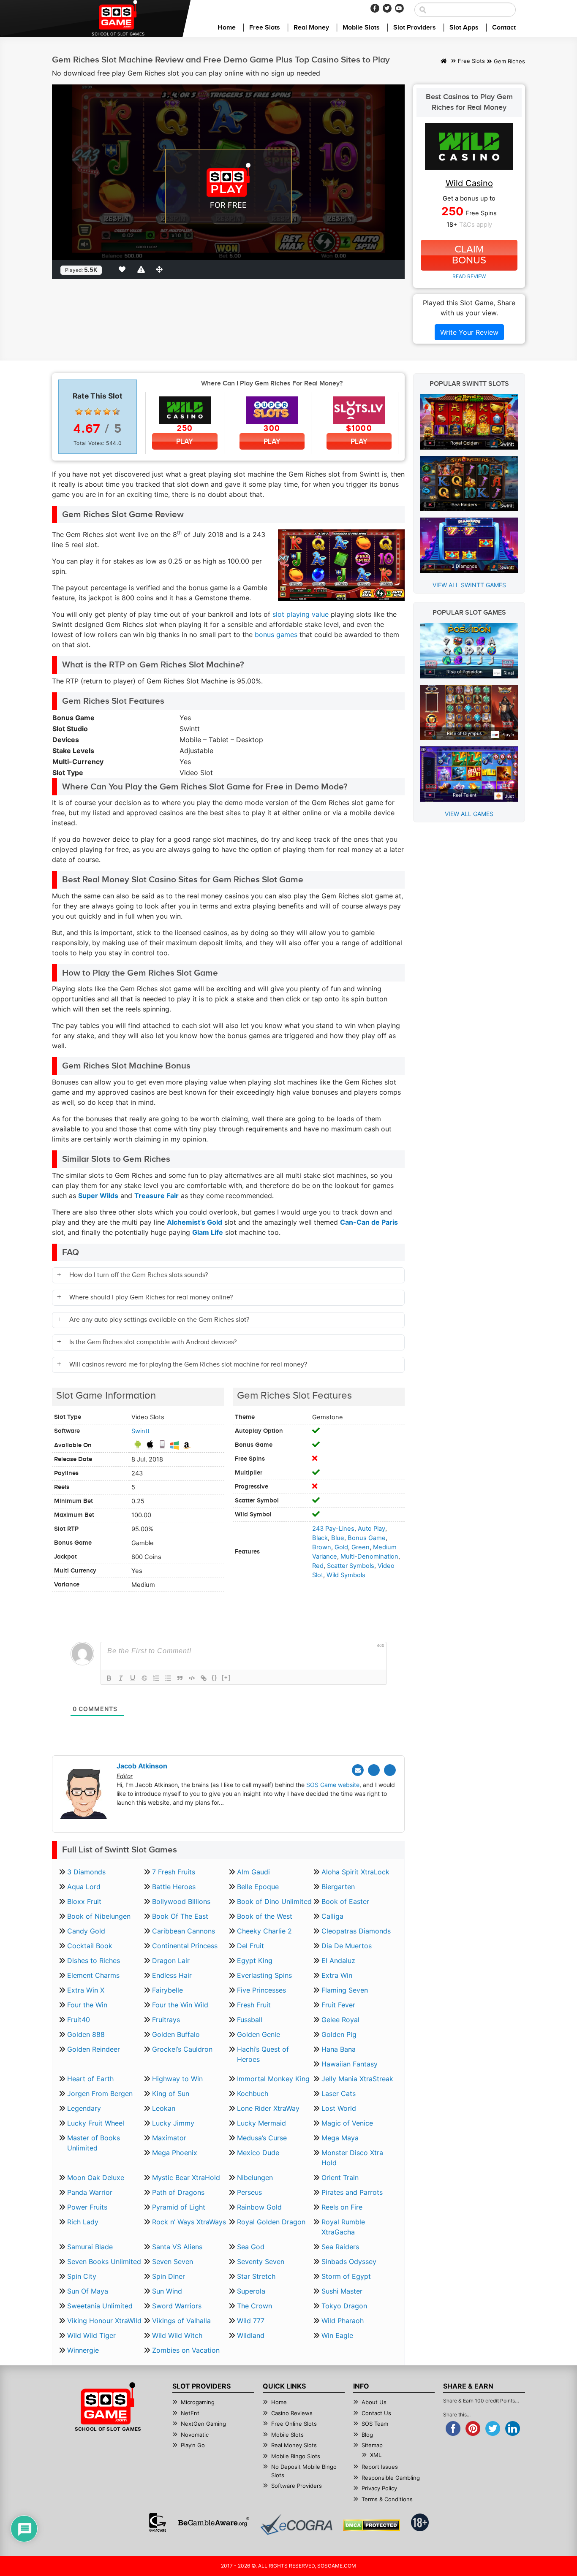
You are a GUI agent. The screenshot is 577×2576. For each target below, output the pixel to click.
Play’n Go (193, 2445)
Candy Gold (86, 1931)
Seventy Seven (261, 2261)
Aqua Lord (84, 1887)
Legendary (84, 2108)
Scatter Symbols (351, 1566)
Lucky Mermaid (261, 2123)
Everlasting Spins (264, 1975)
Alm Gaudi (253, 1872)
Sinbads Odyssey (349, 2261)
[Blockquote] (180, 1678)
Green (361, 1547)
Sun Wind (167, 2291)
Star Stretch (256, 2276)
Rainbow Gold (259, 2207)
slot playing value (301, 614)
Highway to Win (177, 2079)
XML (376, 2455)
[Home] (444, 62)
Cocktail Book (90, 1946)
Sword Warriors (177, 2306)
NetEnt (190, 2413)
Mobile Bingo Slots (296, 2456)
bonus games (276, 635)
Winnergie (83, 2350)
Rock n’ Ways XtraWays (189, 2222)
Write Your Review (469, 332)
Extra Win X (86, 1990)
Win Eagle (337, 2335)
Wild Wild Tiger (91, 2335)
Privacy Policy (379, 2488)
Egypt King (255, 1960)
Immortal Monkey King (273, 2079)
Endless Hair (172, 1975)
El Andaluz (338, 1960)
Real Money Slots (294, 2445)
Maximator (169, 2138)
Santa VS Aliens (177, 2247)
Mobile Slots (361, 28)
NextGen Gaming (203, 2424)
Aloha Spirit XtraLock (355, 1872)
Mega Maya (340, 2138)
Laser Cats (339, 2093)
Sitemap (372, 2445)
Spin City (82, 2276)
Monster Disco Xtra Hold (352, 2158)
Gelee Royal (340, 2020)
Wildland (251, 2335)
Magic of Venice (347, 2123)
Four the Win (87, 2005)
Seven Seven (173, 2261)
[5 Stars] (116, 412)
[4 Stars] (107, 412)
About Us (374, 2402)
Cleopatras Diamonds (356, 1931)
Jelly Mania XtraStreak (357, 2079)
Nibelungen (255, 2177)
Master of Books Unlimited (94, 2143)
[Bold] (109, 1678)
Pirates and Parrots (352, 2192)
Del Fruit (250, 1946)
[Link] (204, 1678)
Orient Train (340, 2177)
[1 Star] (79, 412)
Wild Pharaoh (343, 2321)
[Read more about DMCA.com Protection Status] (372, 2525)
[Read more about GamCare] (158, 2522)
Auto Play (372, 1529)
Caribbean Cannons (184, 1931)
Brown (322, 1547)
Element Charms (93, 1975)
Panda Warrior (90, 2192)
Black (320, 1538)
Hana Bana (339, 2049)
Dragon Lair (171, 1960)
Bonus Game (367, 1538)
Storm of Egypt (346, 2276)
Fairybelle (167, 1990)
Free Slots (265, 28)
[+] (226, 1677)
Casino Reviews (292, 2413)
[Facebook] (375, 8)
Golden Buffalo (176, 2034)
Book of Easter (345, 1901)
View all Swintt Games (469, 585)
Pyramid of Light (179, 2207)
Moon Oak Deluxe (96, 2177)
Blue (338, 1538)
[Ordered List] (156, 1678)
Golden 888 (86, 2034)
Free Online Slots (294, 2424)
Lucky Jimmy (173, 2123)
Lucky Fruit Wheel (96, 2123)
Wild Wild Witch (177, 2335)
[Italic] (121, 1678)
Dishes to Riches (94, 1960)
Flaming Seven (345, 1990)
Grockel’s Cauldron (182, 2049)
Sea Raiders (340, 2247)
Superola (251, 2291)
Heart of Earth (90, 2079)
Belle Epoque (258, 1887)
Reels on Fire (342, 2207)
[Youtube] (399, 8)
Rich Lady (83, 2222)
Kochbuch (253, 2093)
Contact (504, 28)
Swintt (140, 1431)
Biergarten (338, 1887)
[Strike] (144, 1678)
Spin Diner (169, 2276)
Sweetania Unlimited (100, 2306)
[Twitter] (387, 8)
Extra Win (337, 1975)
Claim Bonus (469, 255)
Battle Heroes (174, 1887)
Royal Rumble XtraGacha (343, 2227)
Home (227, 28)
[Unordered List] (168, 1678)
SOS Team (375, 2424)
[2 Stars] (88, 412)
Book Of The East (180, 1916)
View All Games (469, 814)
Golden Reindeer (94, 2049)
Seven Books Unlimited (104, 2261)
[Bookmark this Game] (124, 269)
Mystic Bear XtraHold (186, 2177)
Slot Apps (464, 28)
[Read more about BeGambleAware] (214, 2522)
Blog (367, 2435)
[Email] (358, 1770)
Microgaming (198, 2402)
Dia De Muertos (347, 1946)
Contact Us (376, 2413)
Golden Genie (259, 2034)
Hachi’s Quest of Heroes (263, 2054)
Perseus (249, 2192)
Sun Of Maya (88, 2291)
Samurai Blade (90, 2247)
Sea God (251, 2247)
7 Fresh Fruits (174, 1872)
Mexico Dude (258, 2153)
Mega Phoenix (175, 2153)
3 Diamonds (86, 1872)
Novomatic (195, 2435)
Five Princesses (261, 1990)
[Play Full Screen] (161, 269)
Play (185, 441)
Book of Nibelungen (99, 1916)
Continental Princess (185, 1946)
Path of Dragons (178, 2192)
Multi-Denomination (369, 1556)
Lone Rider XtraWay (268, 2108)
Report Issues (380, 2467)
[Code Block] (192, 1678)
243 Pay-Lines (333, 1529)
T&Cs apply (476, 225)
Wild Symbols (346, 1575)
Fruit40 (79, 2020)
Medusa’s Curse (262, 2138)
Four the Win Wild (180, 2005)
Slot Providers (415, 28)
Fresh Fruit (254, 2005)
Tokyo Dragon (344, 2306)
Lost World (339, 2108)
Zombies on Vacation (186, 2350)
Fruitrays (166, 2020)
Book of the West (265, 1916)
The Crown (254, 2306)
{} (215, 1677)
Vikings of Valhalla (181, 2321)
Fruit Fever (338, 2005)
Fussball (250, 2020)
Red (318, 1566)
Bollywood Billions (181, 1901)
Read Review (469, 276)
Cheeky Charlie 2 (264, 1931)
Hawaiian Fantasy (350, 2064)
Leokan (164, 2108)
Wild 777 (251, 2321)
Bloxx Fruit (84, 1901)
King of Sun (171, 2093)
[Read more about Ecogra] (296, 2524)
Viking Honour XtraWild (104, 2321)
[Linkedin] (390, 1770)
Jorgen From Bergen (100, 2093)
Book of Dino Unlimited (274, 1901)
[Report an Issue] (142, 269)
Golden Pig (339, 2034)
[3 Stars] (98, 412)
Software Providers (297, 2486)
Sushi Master (342, 2291)
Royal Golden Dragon (271, 2222)
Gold (341, 1547)
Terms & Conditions (387, 2499)
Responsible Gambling (391, 2478)
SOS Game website (333, 1785)
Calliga (332, 1916)
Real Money (311, 28)
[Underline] (133, 1678)
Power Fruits (87, 2207)
